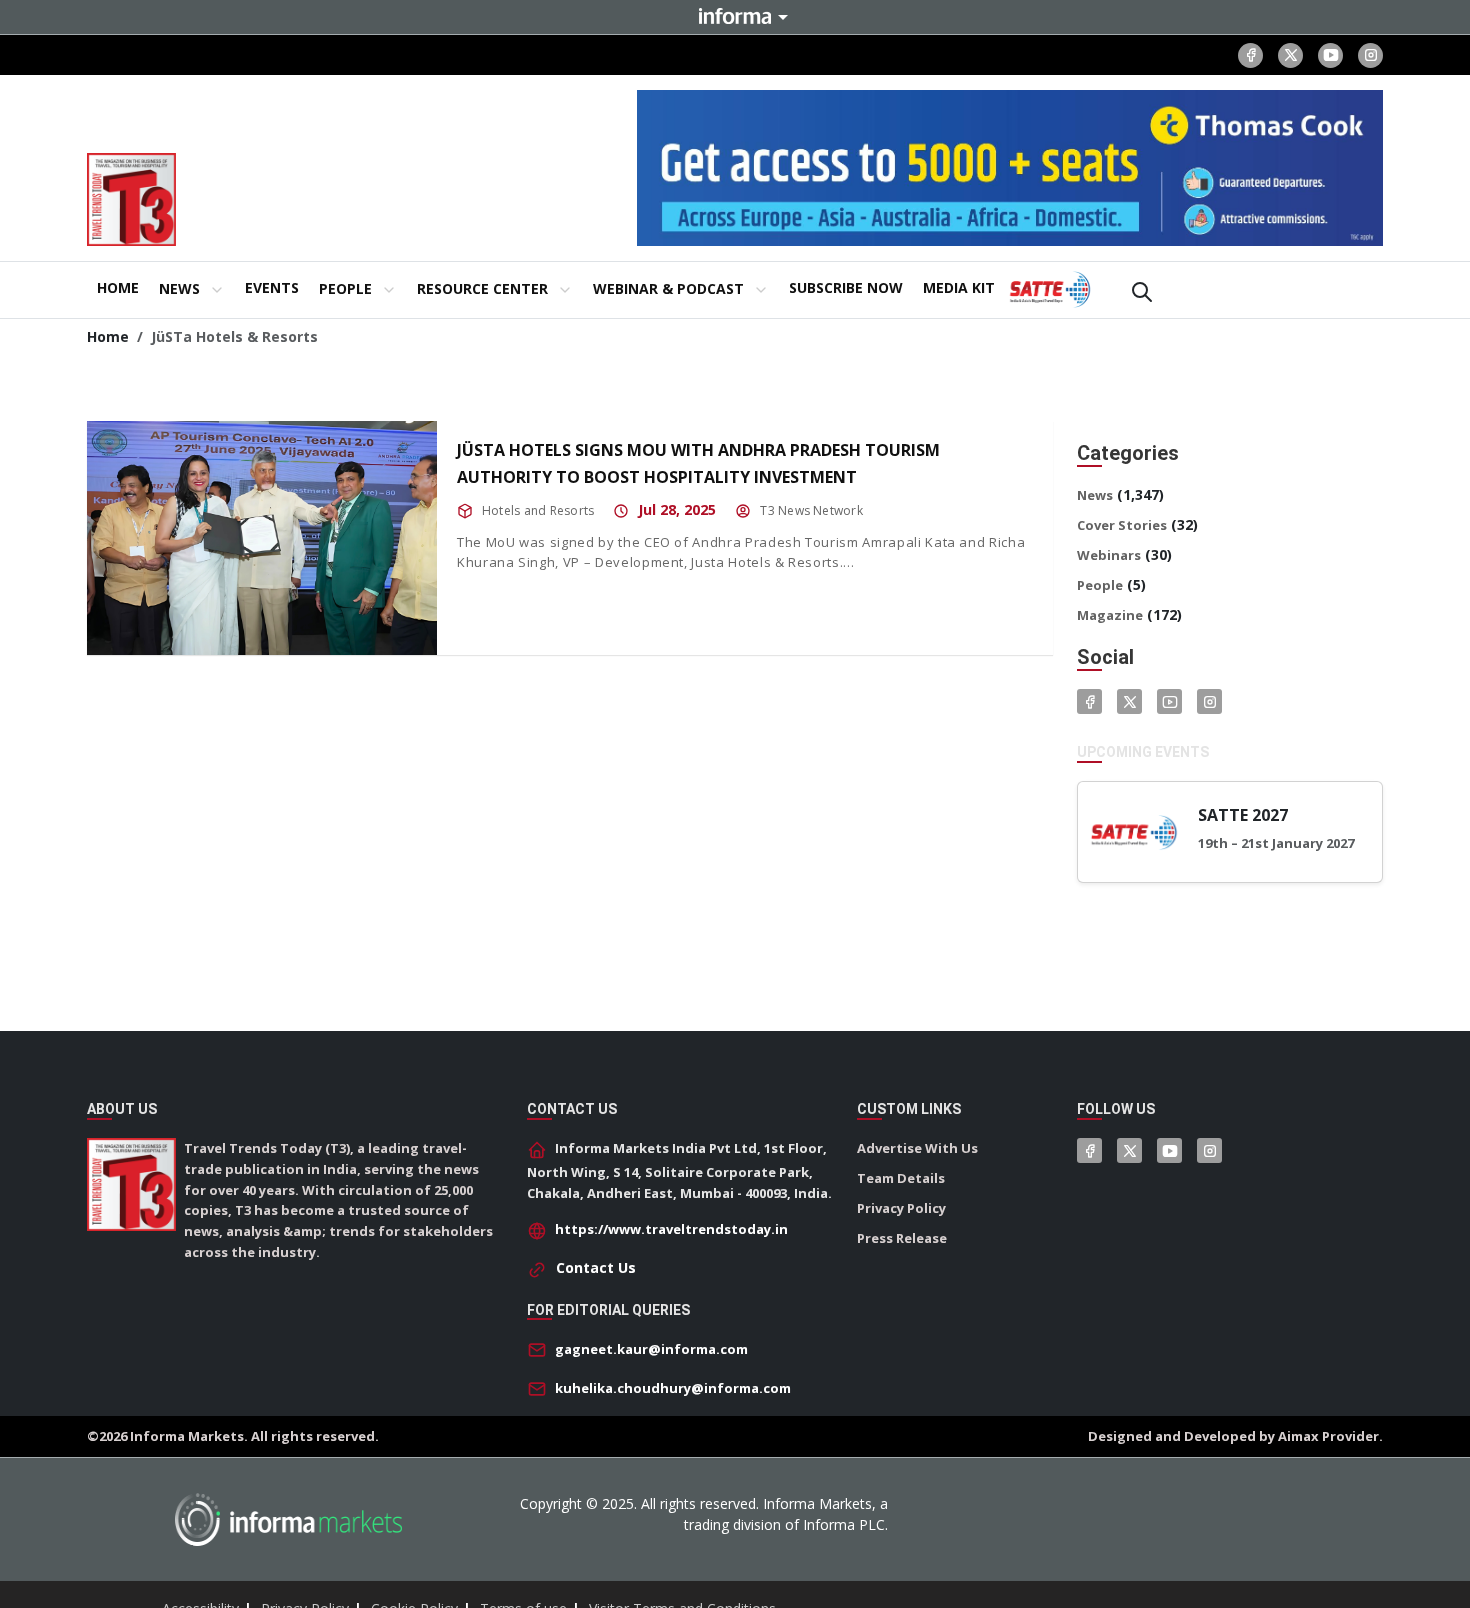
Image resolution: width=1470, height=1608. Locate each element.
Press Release (902, 1238)
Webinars (1109, 555)
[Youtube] (1330, 55)
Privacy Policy (901, 1208)
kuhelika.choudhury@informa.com (673, 1388)
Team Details (901, 1178)
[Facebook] (1250, 55)
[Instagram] (1370, 55)
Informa (735, 16)
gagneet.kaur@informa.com (651, 1349)
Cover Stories (1122, 525)
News (1095, 495)
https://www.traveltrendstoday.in (671, 1229)
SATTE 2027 (1243, 815)
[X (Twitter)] (1290, 55)
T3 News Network (811, 510)
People (1100, 585)
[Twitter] (1129, 701)
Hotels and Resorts (538, 510)
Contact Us (596, 1267)
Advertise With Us (917, 1148)
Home (108, 336)
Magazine (1110, 615)
